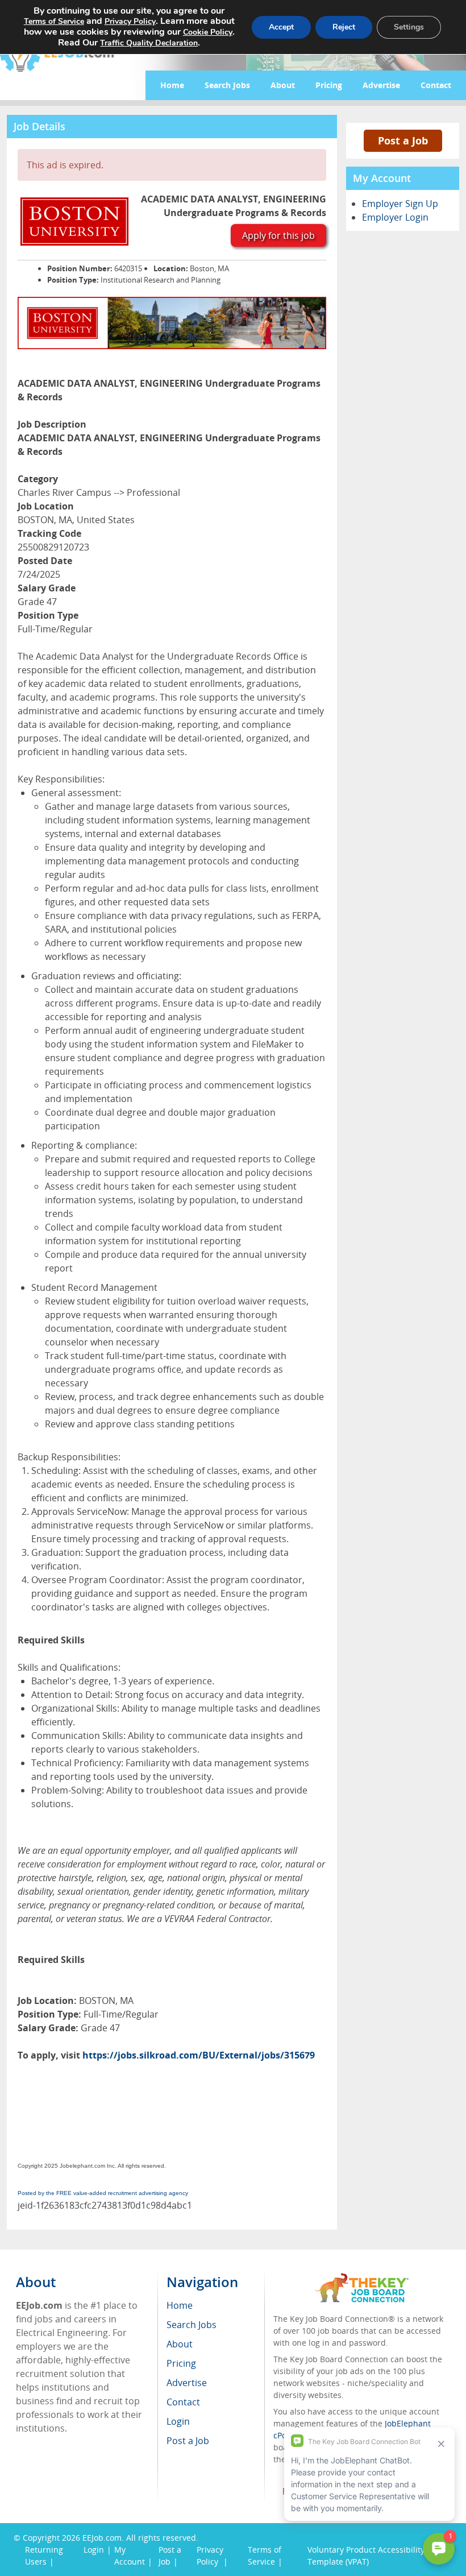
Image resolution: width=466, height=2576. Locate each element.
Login (94, 2550)
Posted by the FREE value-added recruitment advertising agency (103, 2193)
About (283, 85)
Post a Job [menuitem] (188, 2441)
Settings (409, 27)
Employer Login (395, 217)
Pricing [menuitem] (181, 2363)
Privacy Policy (130, 21)
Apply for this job (278, 235)
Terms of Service (54, 21)
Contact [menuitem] (183, 2402)
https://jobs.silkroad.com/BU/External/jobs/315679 (199, 2055)
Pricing (329, 85)
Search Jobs (227, 85)
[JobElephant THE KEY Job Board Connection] (362, 2278)
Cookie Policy (208, 32)
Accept (281, 27)
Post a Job (403, 140)
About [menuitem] (180, 2344)
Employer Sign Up (400, 204)
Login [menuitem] (178, 2421)
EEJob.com (102, 2538)
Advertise (381, 85)
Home (172, 85)
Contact (436, 85)
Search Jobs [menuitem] (192, 2325)
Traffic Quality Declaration (149, 43)
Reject (344, 27)
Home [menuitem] (180, 2305)
